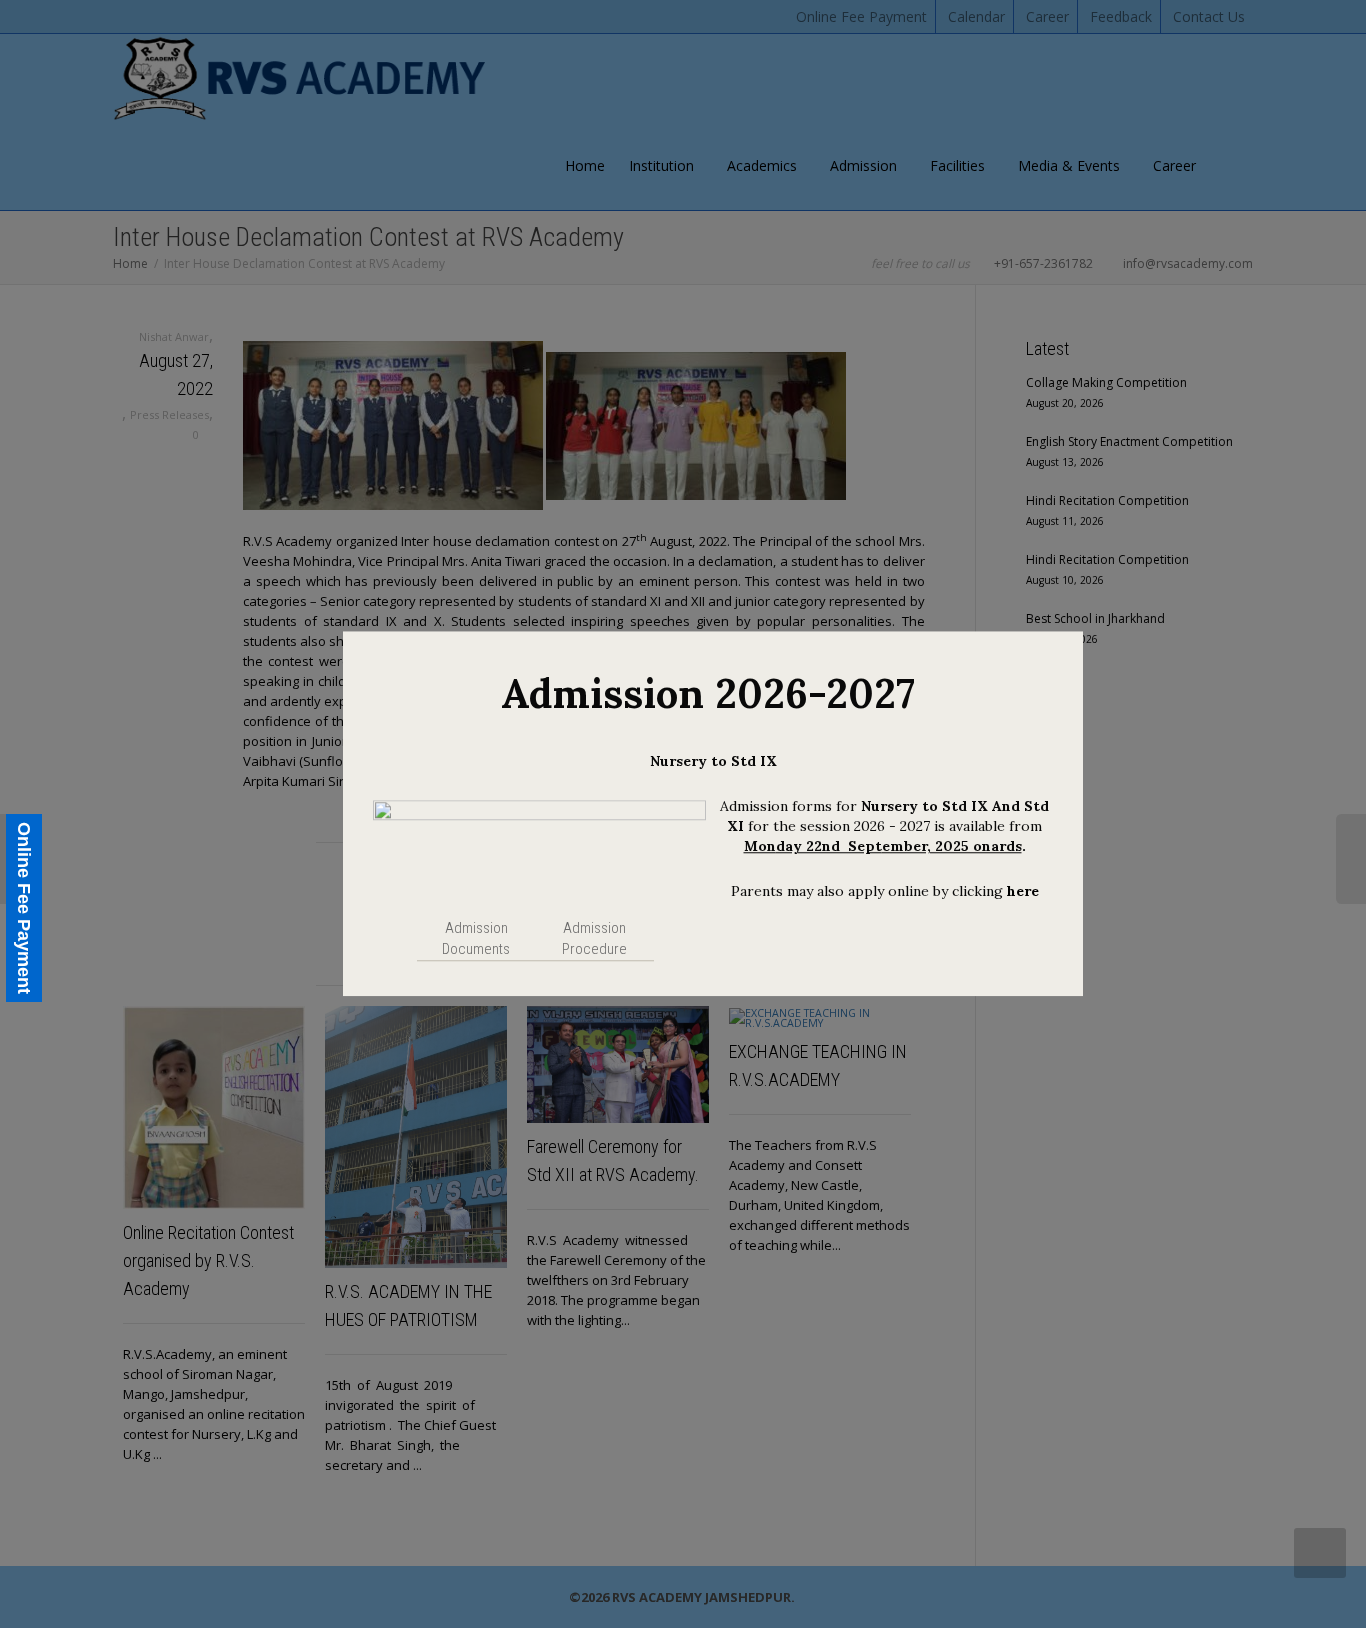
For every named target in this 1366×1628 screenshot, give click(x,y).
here (1023, 891)
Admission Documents (476, 939)
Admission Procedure (594, 939)
